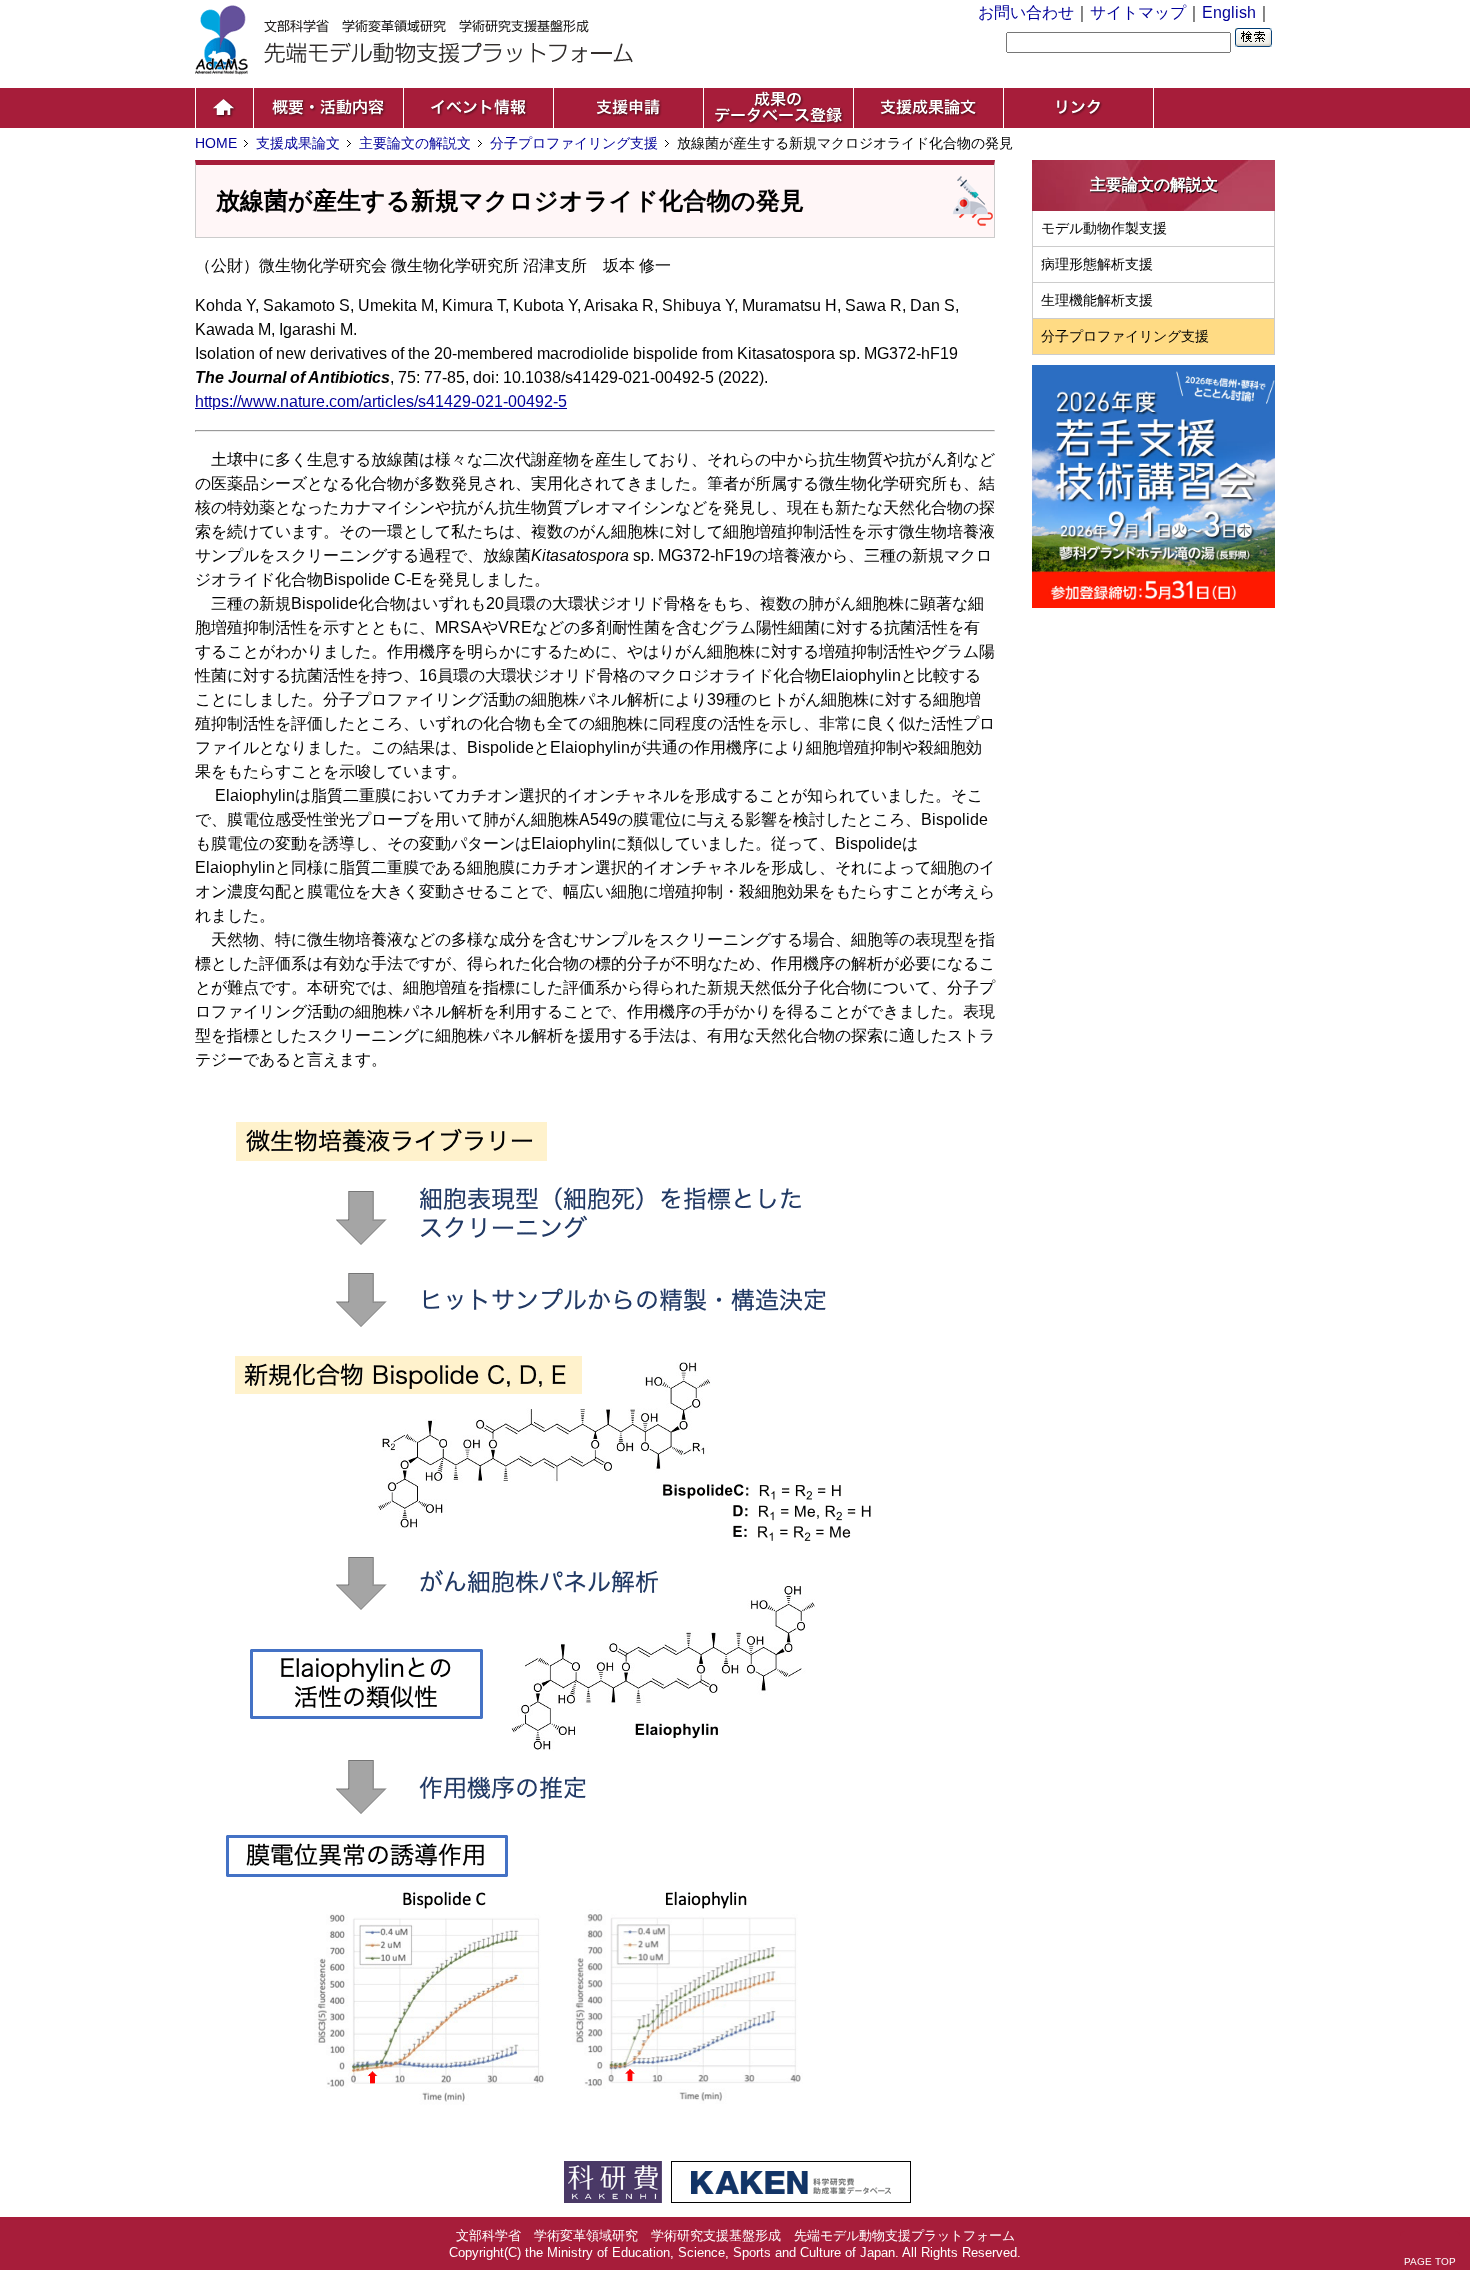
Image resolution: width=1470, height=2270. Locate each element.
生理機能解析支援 (1097, 300)
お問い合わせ (1026, 12)
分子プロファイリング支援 (574, 143)
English (1229, 12)
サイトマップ (1138, 12)
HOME (216, 143)
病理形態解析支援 (1097, 264)
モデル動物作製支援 (1104, 228)
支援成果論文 (298, 143)
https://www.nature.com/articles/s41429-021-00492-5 (381, 401)
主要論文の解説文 (415, 143)
